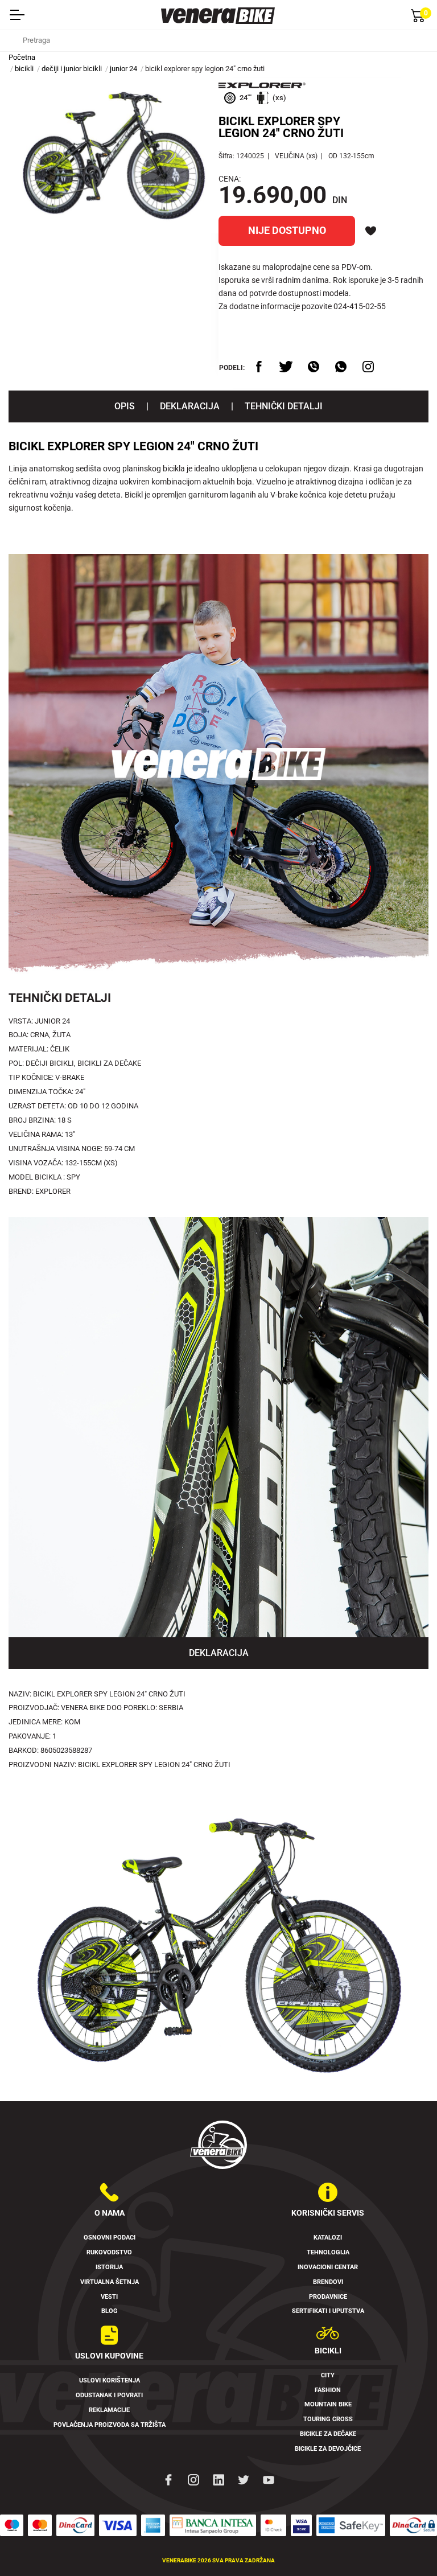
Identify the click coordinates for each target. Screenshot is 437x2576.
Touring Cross (328, 2419)
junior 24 (123, 69)
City (328, 2375)
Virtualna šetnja (110, 2282)
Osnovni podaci (110, 2238)
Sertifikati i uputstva (328, 2311)
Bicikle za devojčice (328, 2449)
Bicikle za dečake (328, 2434)
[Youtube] (269, 2479)
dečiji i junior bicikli (72, 69)
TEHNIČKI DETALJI (284, 406)
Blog (110, 2311)
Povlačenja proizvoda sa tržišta (110, 2425)
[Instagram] (193, 2479)
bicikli (24, 69)
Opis (125, 406)
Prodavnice (328, 2297)
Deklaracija (190, 406)
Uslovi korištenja (110, 2380)
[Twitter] (244, 2479)
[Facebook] (168, 2479)
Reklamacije (109, 2410)
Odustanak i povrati (109, 2395)
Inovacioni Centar (328, 2267)
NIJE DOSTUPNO (287, 231)
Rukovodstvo (109, 2252)
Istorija (109, 2267)
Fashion (328, 2390)
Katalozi (328, 2238)
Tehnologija (328, 2252)
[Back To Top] (406, 2545)
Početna (22, 57)
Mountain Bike (328, 2404)
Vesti (109, 2297)
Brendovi (328, 2282)
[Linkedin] (218, 2479)
